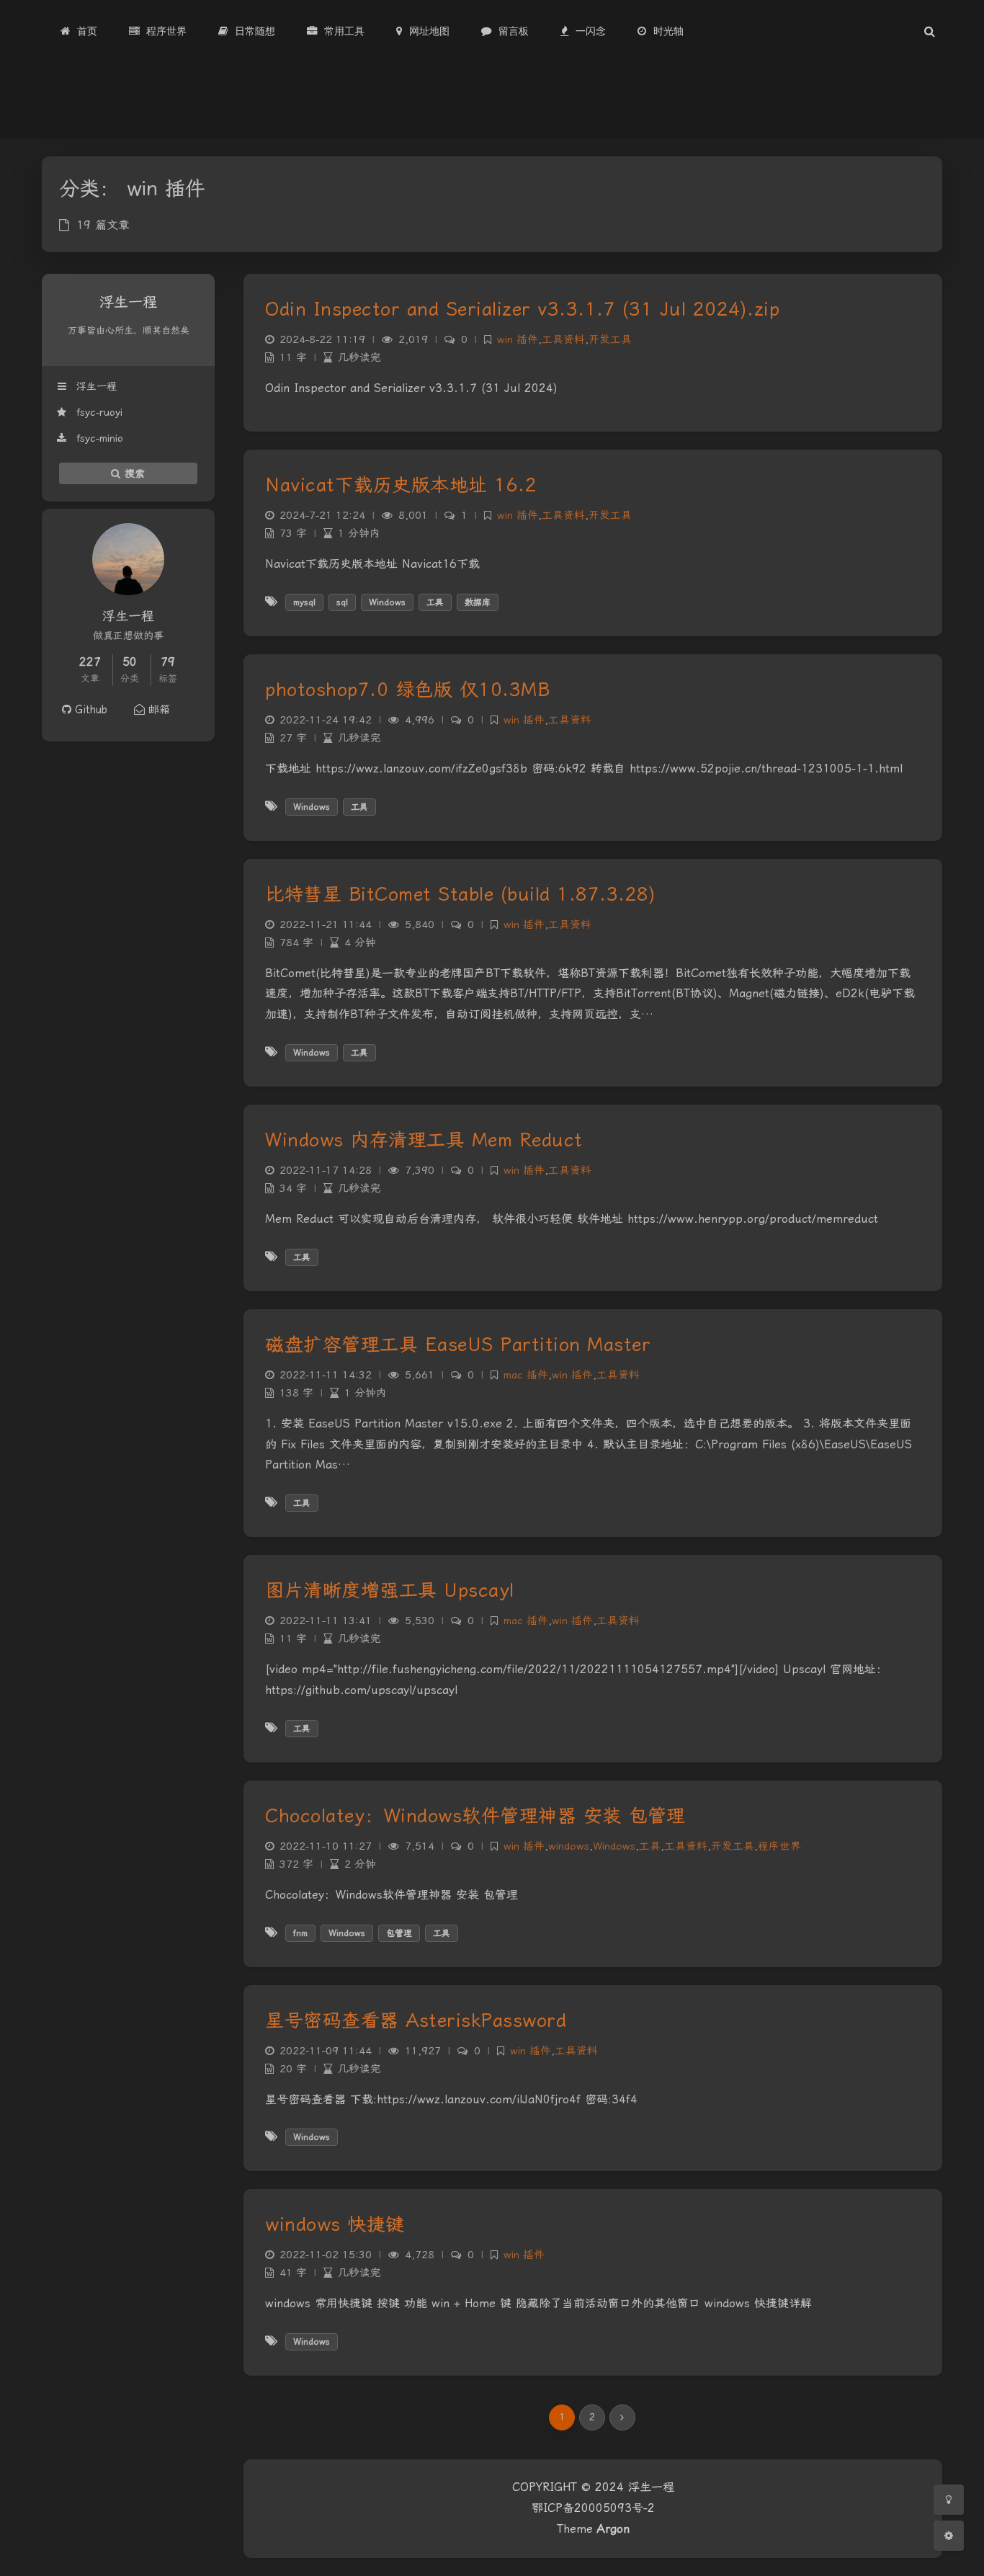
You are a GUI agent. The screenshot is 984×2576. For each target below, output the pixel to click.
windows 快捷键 (335, 2224)
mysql (304, 602)
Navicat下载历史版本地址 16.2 (401, 485)
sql (342, 602)
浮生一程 (95, 386)
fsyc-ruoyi (98, 412)
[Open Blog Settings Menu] (949, 2536)
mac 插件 (526, 1375)
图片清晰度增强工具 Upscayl (390, 1590)
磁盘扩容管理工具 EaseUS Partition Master (458, 1345)
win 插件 (518, 340)
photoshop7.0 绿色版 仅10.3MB (407, 690)
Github (89, 710)
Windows (387, 602)
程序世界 (779, 1846)
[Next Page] (622, 2417)
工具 (435, 602)
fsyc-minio (98, 438)
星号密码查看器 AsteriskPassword (416, 2020)
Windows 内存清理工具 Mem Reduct (424, 1140)
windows (569, 1846)
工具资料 (563, 340)
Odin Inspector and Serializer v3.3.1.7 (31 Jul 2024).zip (522, 309)
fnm (300, 1933)
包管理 (399, 1933)
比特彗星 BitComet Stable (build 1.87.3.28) (460, 894)
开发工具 (610, 340)
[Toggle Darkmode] (949, 2500)
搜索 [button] (133, 473)
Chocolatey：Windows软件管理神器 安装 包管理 (475, 1816)
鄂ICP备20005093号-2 (593, 2508)
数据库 (478, 602)
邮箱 (157, 710)
